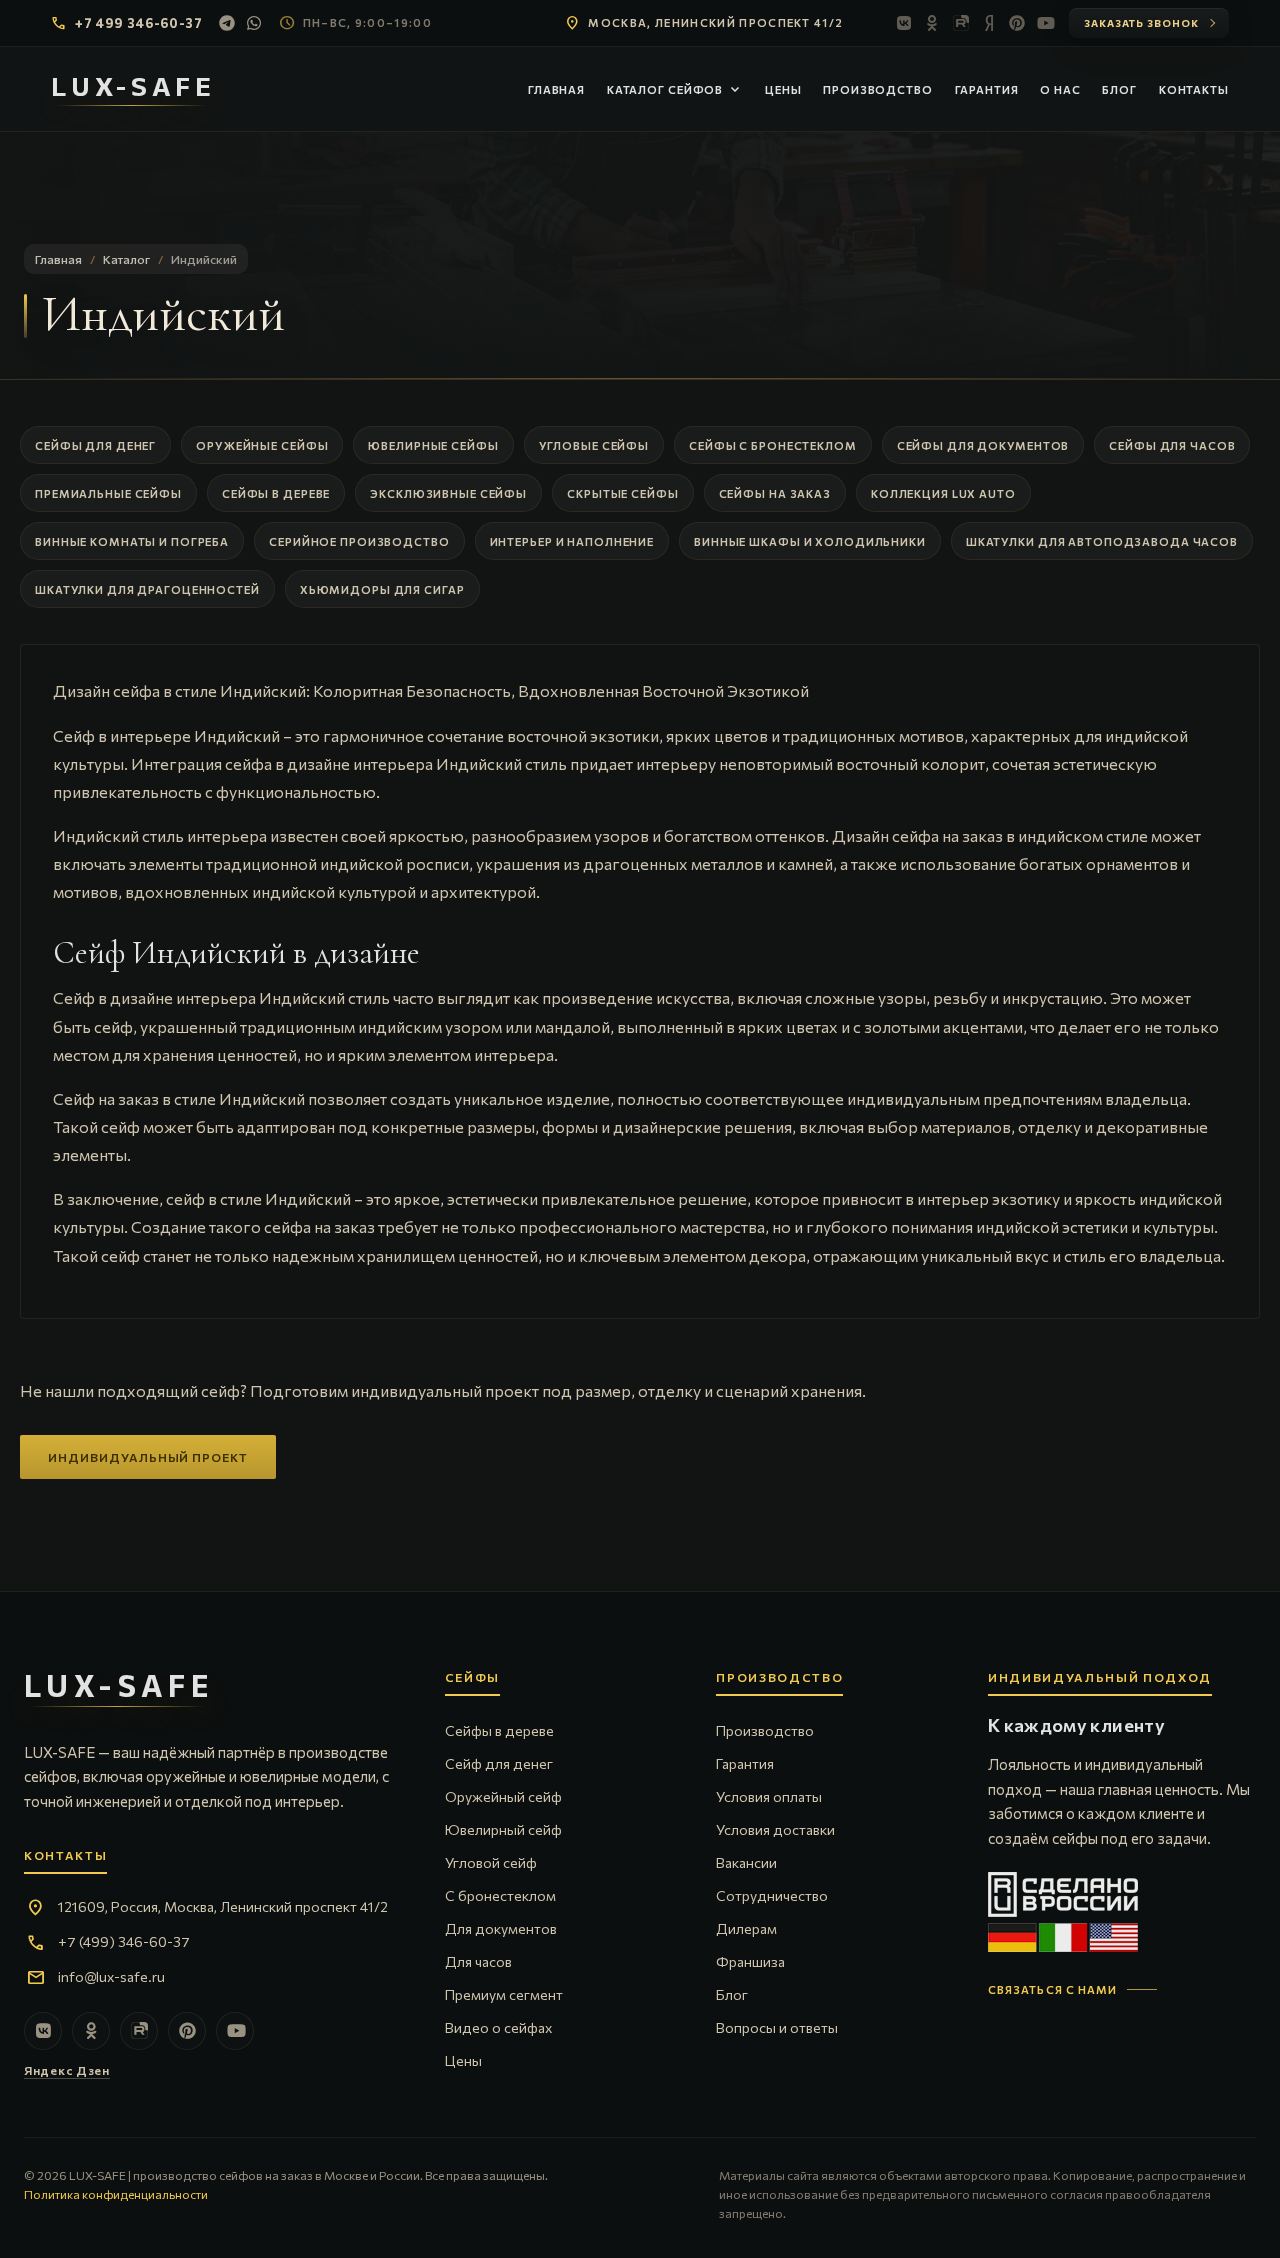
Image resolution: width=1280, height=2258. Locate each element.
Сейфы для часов (1172, 445)
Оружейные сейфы (262, 445)
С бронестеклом (500, 1895)
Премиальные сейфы (108, 493)
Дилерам (746, 1928)
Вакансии (746, 1862)
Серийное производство (359, 541)
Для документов (501, 1928)
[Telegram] (227, 23)
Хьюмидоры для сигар (382, 589)
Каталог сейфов (675, 90)
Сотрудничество (772, 1895)
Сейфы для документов (983, 445)
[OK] (933, 23)
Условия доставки (775, 1829)
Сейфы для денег (95, 445)
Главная (556, 89)
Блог (1119, 89)
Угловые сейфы (594, 445)
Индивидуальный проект (148, 1457)
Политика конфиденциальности (116, 2194)
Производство (878, 89)
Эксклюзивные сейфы (448, 493)
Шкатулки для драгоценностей (147, 589)
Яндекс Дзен (67, 2070)
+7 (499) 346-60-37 (124, 1941)
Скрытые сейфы (622, 493)
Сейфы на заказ (775, 493)
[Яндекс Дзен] (989, 23)
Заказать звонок (1141, 23)
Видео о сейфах (498, 2027)
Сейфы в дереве (276, 493)
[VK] (905, 23)
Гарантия (987, 89)
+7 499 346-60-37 (138, 23)
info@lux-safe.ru (111, 1976)
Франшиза (750, 1961)
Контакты (1194, 89)
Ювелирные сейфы (433, 445)
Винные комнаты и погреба (132, 541)
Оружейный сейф (503, 1796)
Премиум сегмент (504, 1994)
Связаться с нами (1053, 1989)
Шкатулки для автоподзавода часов (1102, 541)
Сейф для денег (499, 1763)
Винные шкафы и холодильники (810, 541)
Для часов (478, 1961)
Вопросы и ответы (777, 2027)
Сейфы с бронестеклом (773, 445)
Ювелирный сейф (503, 1829)
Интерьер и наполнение (572, 541)
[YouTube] (1045, 23)
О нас (1060, 89)
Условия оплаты (769, 1796)
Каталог (126, 259)
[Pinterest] (1017, 23)
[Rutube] (961, 23)
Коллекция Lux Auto (943, 493)
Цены (783, 89)
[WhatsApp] (255, 23)
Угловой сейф (491, 1862)
